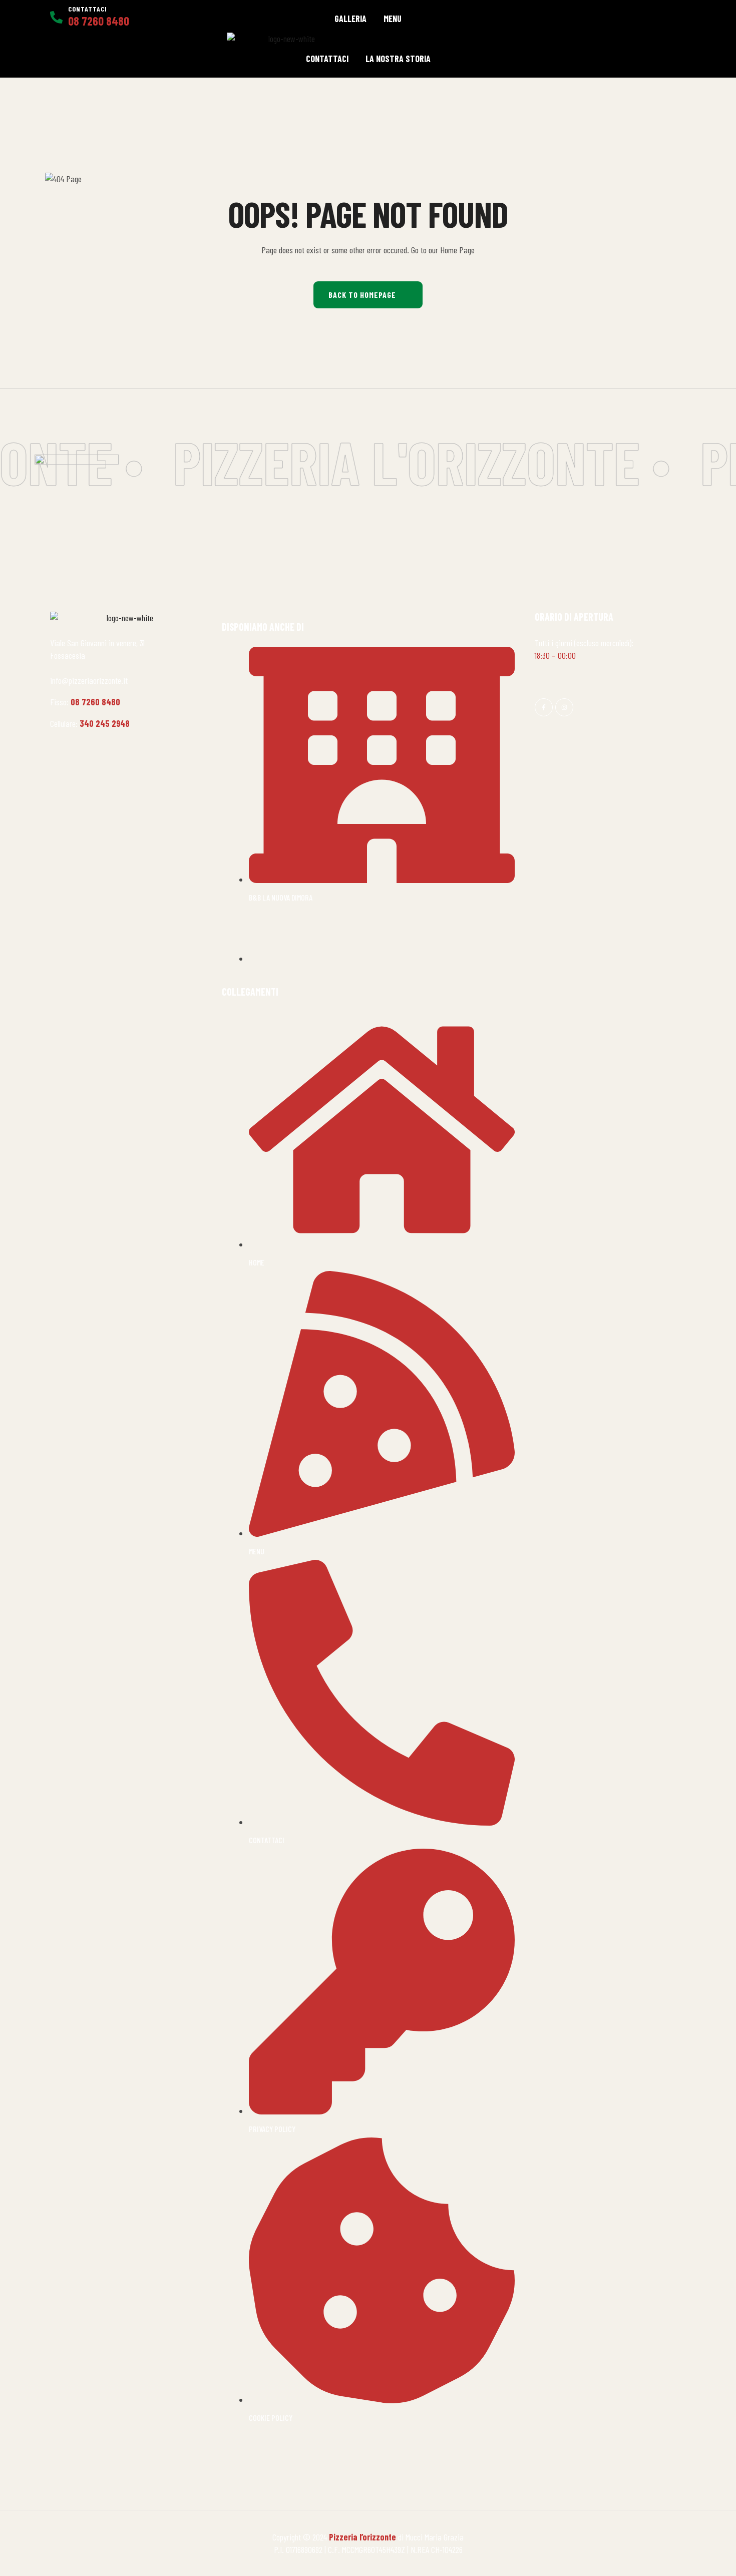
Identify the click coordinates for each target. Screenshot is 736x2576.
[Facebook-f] (544, 707)
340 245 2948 (105, 723)
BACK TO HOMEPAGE (362, 295)
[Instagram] (564, 707)
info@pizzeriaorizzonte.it (89, 680)
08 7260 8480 (95, 702)
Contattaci (88, 9)
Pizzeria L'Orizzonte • (400, 462)
